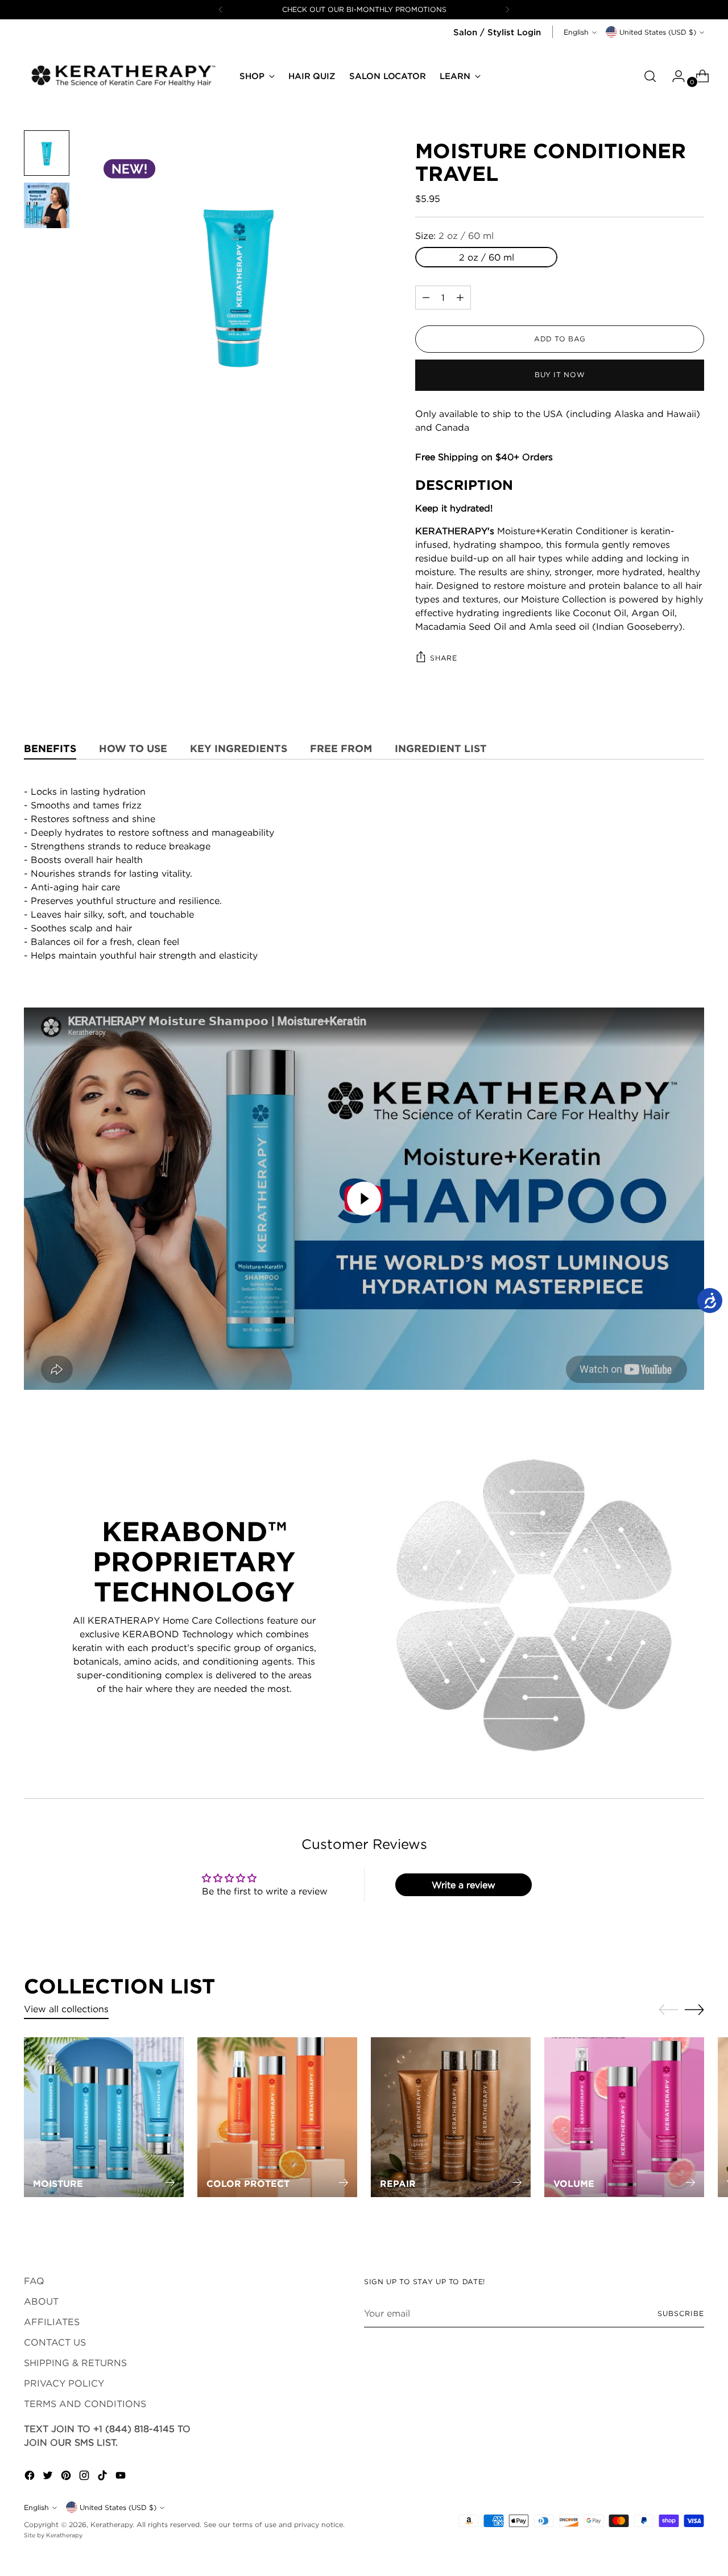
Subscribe (681, 2313)
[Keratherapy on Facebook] (31, 2477)
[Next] (507, 10)
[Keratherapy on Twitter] (49, 2477)
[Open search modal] (650, 76)
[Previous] (221, 10)
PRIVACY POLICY (64, 2383)
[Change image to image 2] (47, 205)
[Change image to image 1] (47, 153)
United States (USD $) (658, 32)
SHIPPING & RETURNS (75, 2363)
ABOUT (41, 2301)
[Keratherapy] (123, 76)
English (576, 32)
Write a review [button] (464, 1885)
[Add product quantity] (426, 298)
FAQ (34, 2281)
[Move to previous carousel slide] (668, 2010)
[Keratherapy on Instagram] (85, 2477)
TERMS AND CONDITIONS (85, 2404)
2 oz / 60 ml (487, 257)
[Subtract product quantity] (460, 298)
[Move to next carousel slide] (694, 2009)
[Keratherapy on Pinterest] (67, 2477)
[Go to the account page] (674, 76)
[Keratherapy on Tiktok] (104, 2477)
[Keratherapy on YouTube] (122, 2477)
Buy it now (560, 375)
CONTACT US (55, 2342)
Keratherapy (111, 2525)
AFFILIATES (52, 2322)
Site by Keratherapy (53, 2535)
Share (443, 658)
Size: (454, 236)
